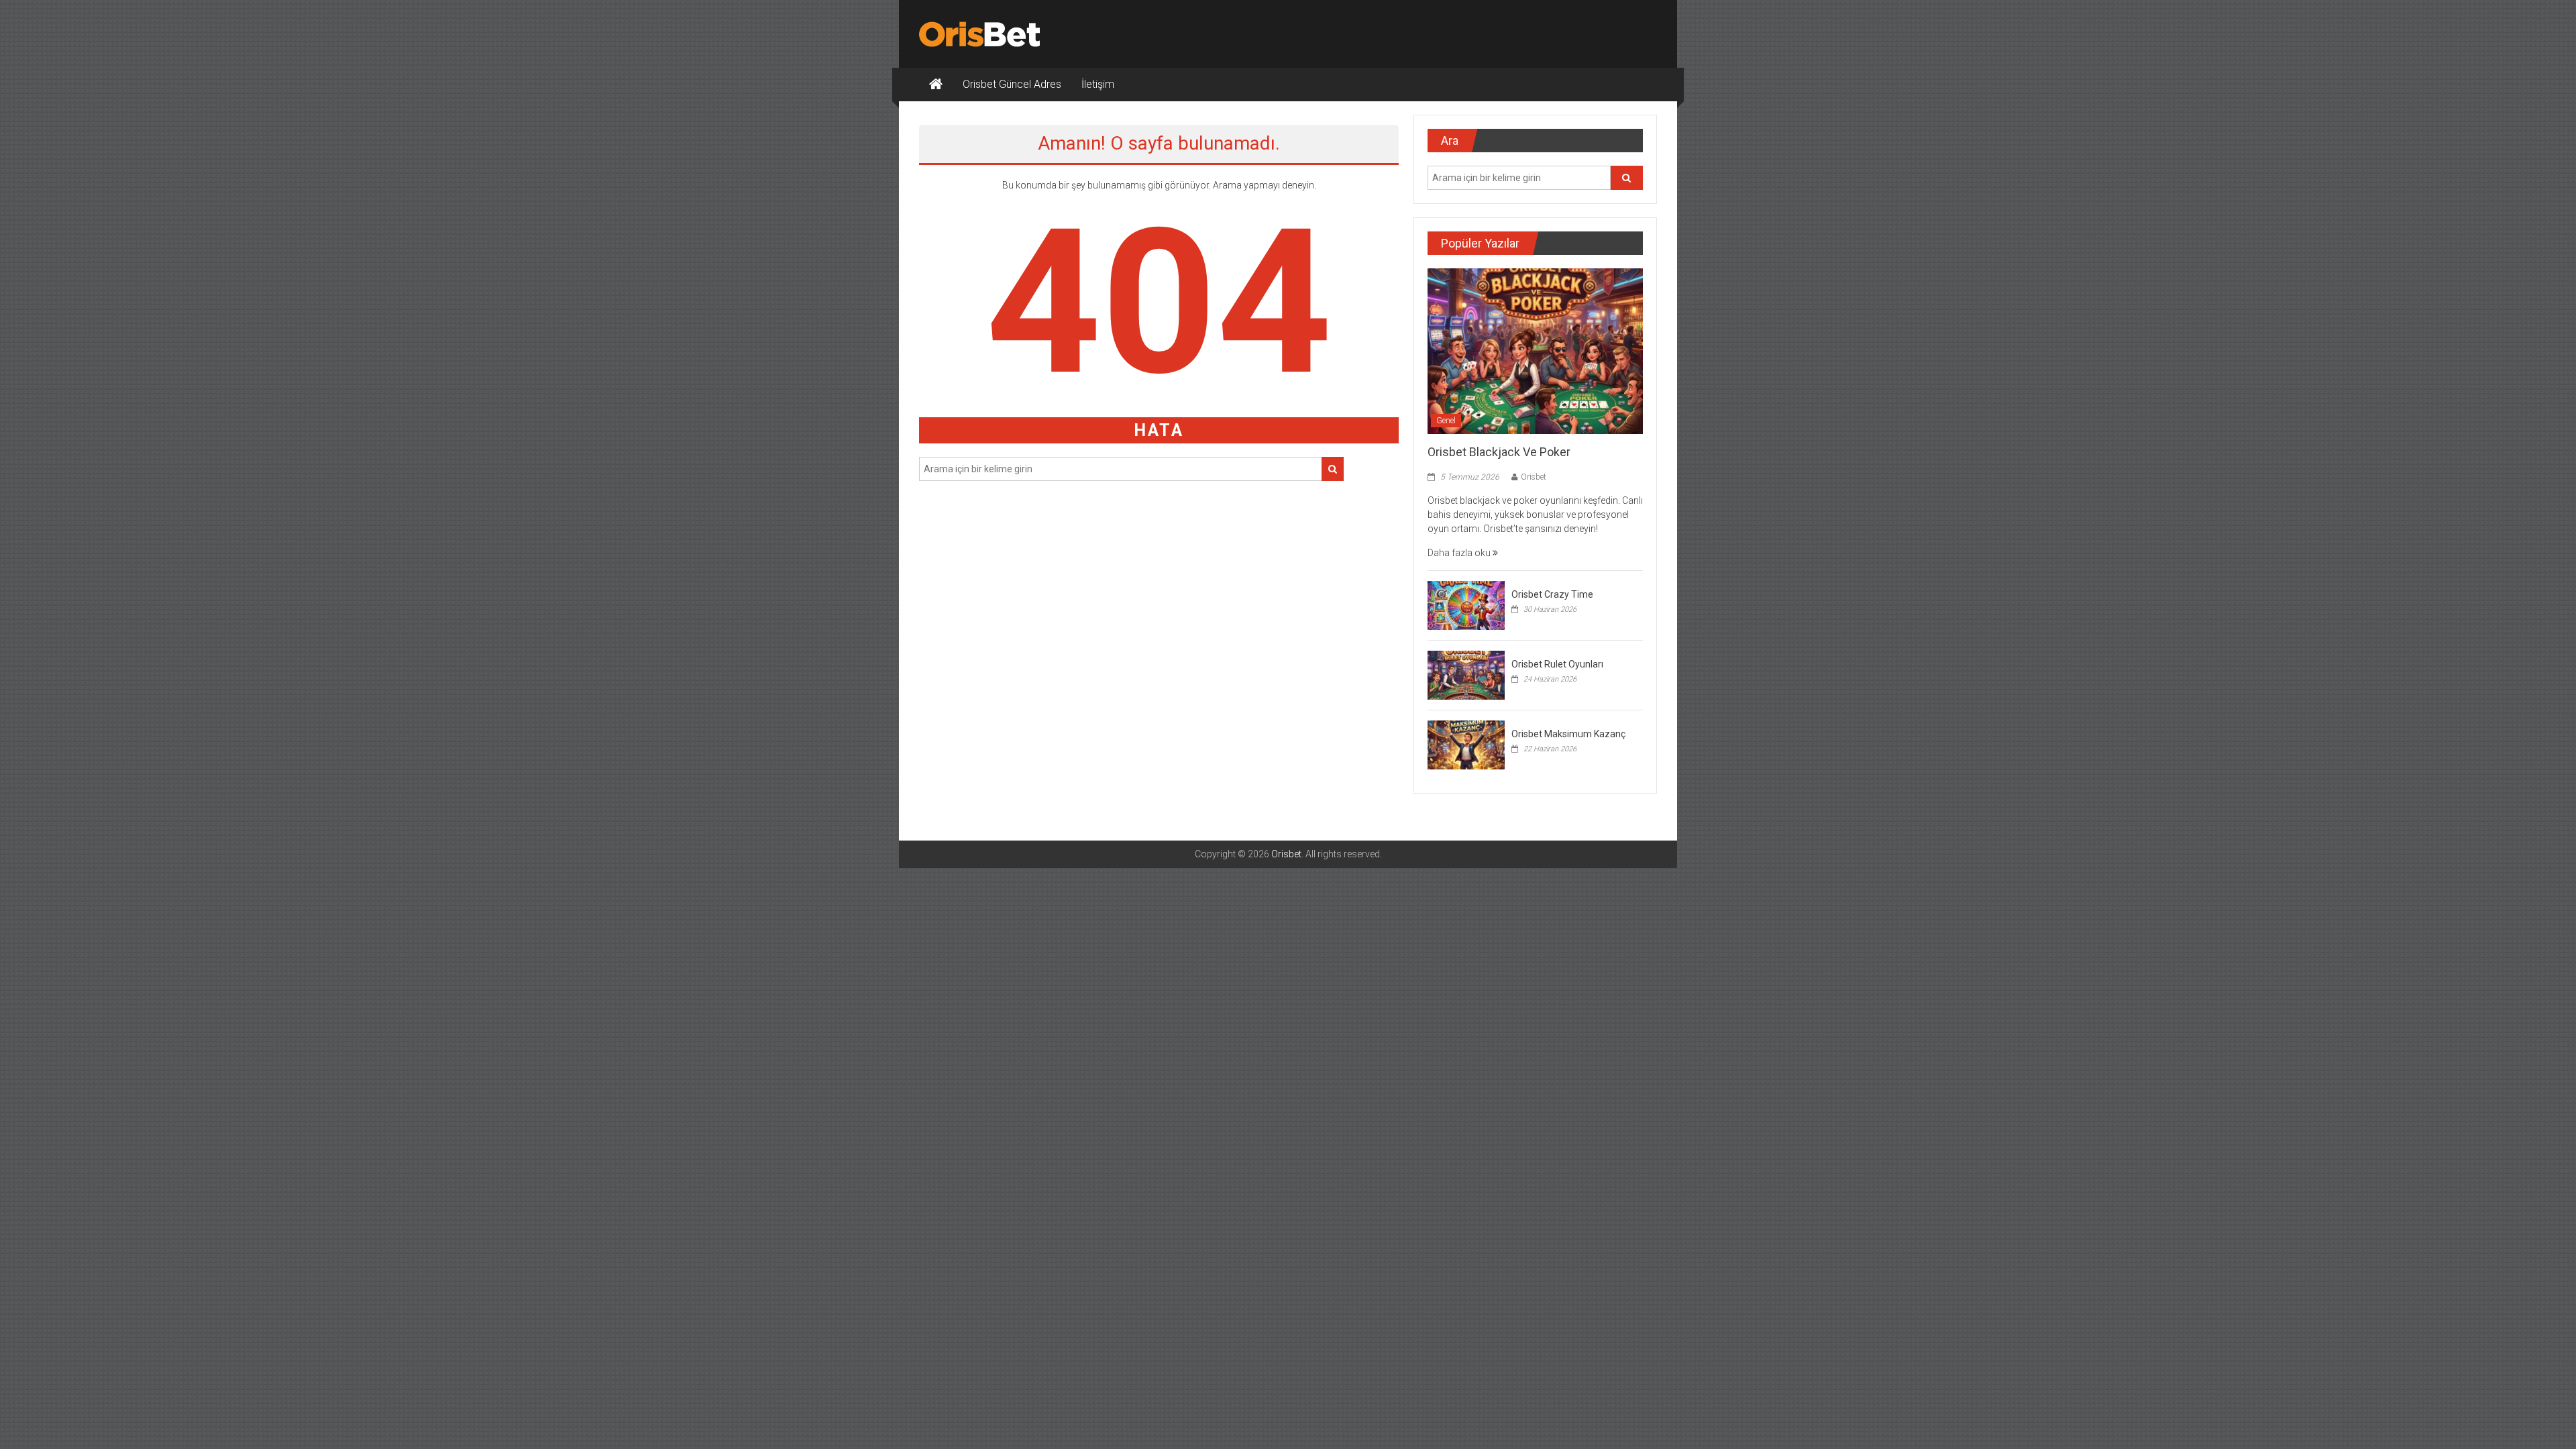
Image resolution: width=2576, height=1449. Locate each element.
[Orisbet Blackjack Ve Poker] (1535, 350)
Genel (1446, 421)
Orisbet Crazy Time (1552, 594)
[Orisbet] (936, 85)
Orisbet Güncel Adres (1012, 84)
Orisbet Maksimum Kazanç (1568, 734)
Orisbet (1534, 477)
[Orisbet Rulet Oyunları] (1466, 674)
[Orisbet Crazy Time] (1466, 604)
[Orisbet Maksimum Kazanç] (1466, 744)
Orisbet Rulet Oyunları (1557, 664)
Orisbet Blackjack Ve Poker (1499, 452)
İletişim (1098, 84)
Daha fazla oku (1460, 553)
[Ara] (1333, 469)
